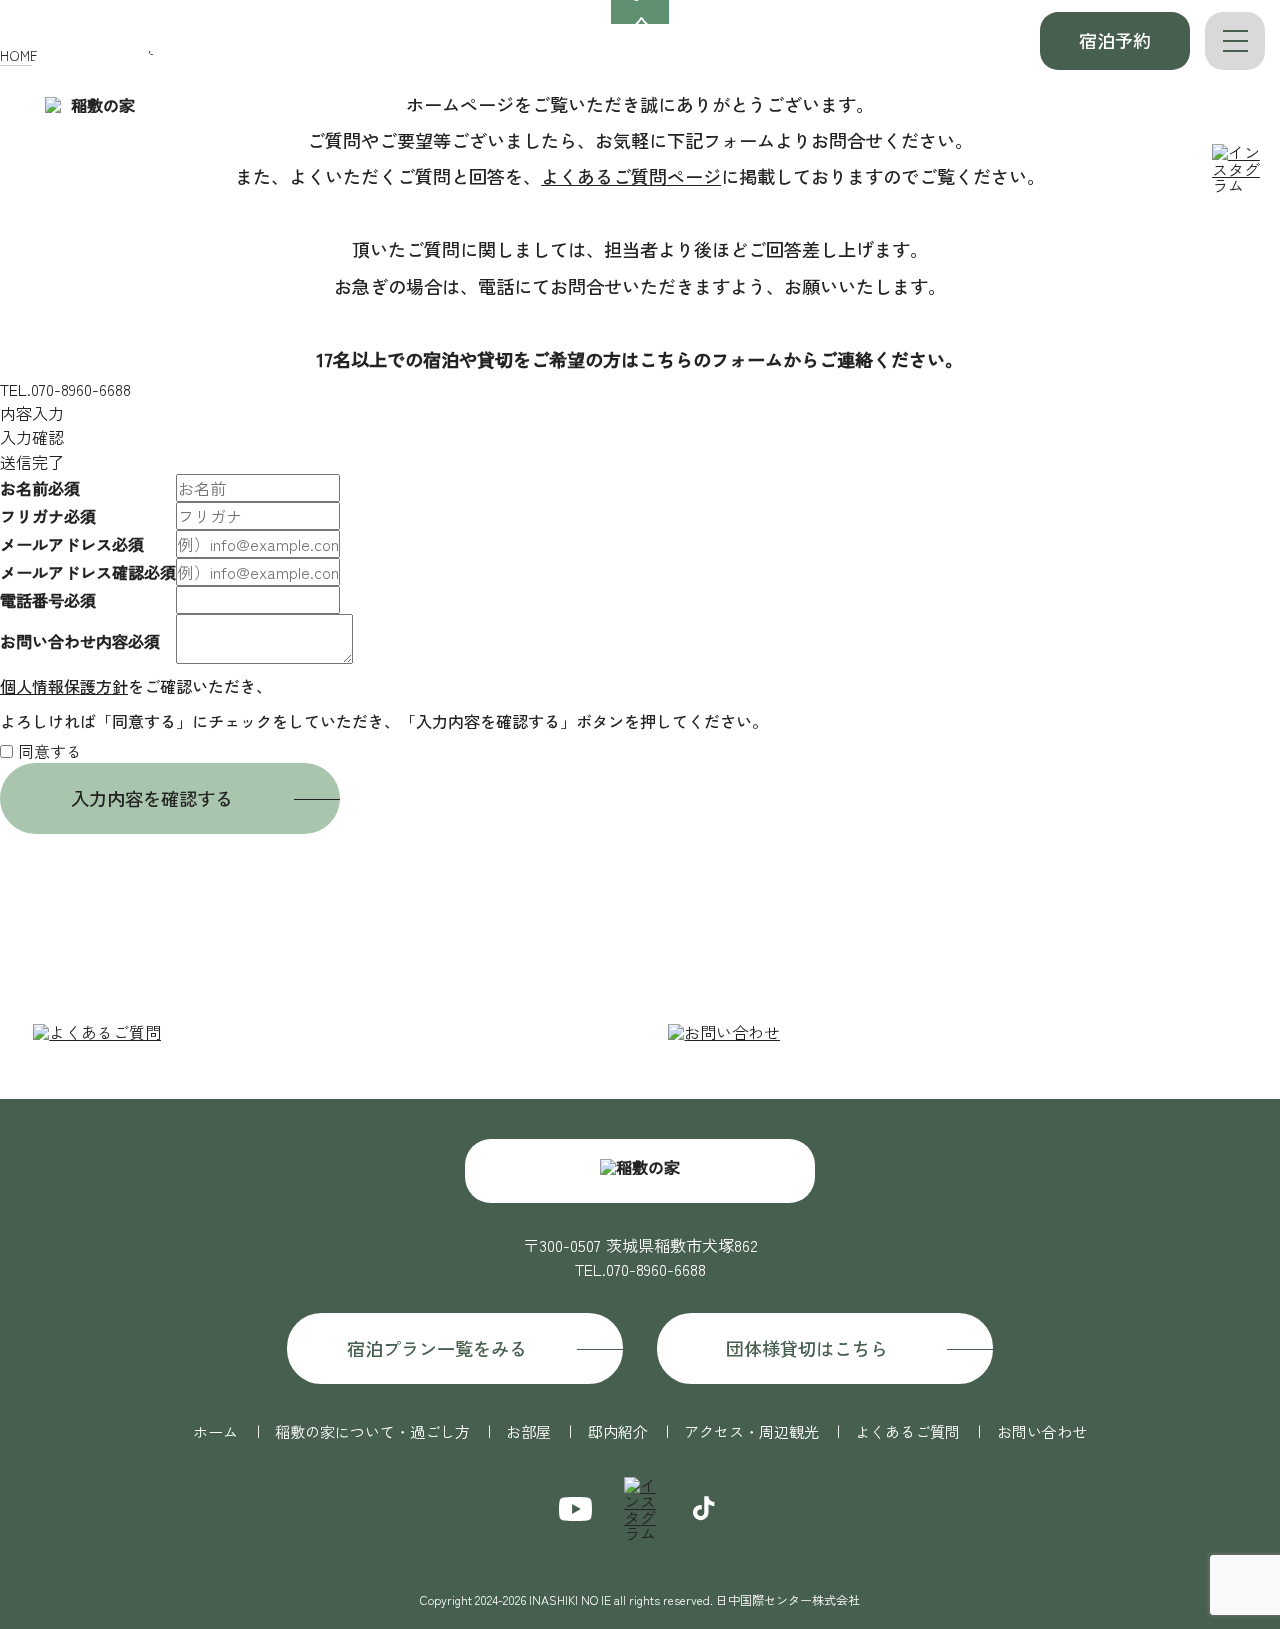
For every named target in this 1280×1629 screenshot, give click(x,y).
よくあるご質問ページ (631, 176)
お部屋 (591, 45)
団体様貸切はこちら (807, 1348)
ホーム (279, 45)
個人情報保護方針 (64, 686)
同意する (50, 751)
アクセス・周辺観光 (814, 45)
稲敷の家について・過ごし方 (435, 45)
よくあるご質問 (970, 45)
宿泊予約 (1115, 40)
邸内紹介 (681, 45)
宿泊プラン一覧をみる (437, 1348)
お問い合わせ (1042, 1431)
